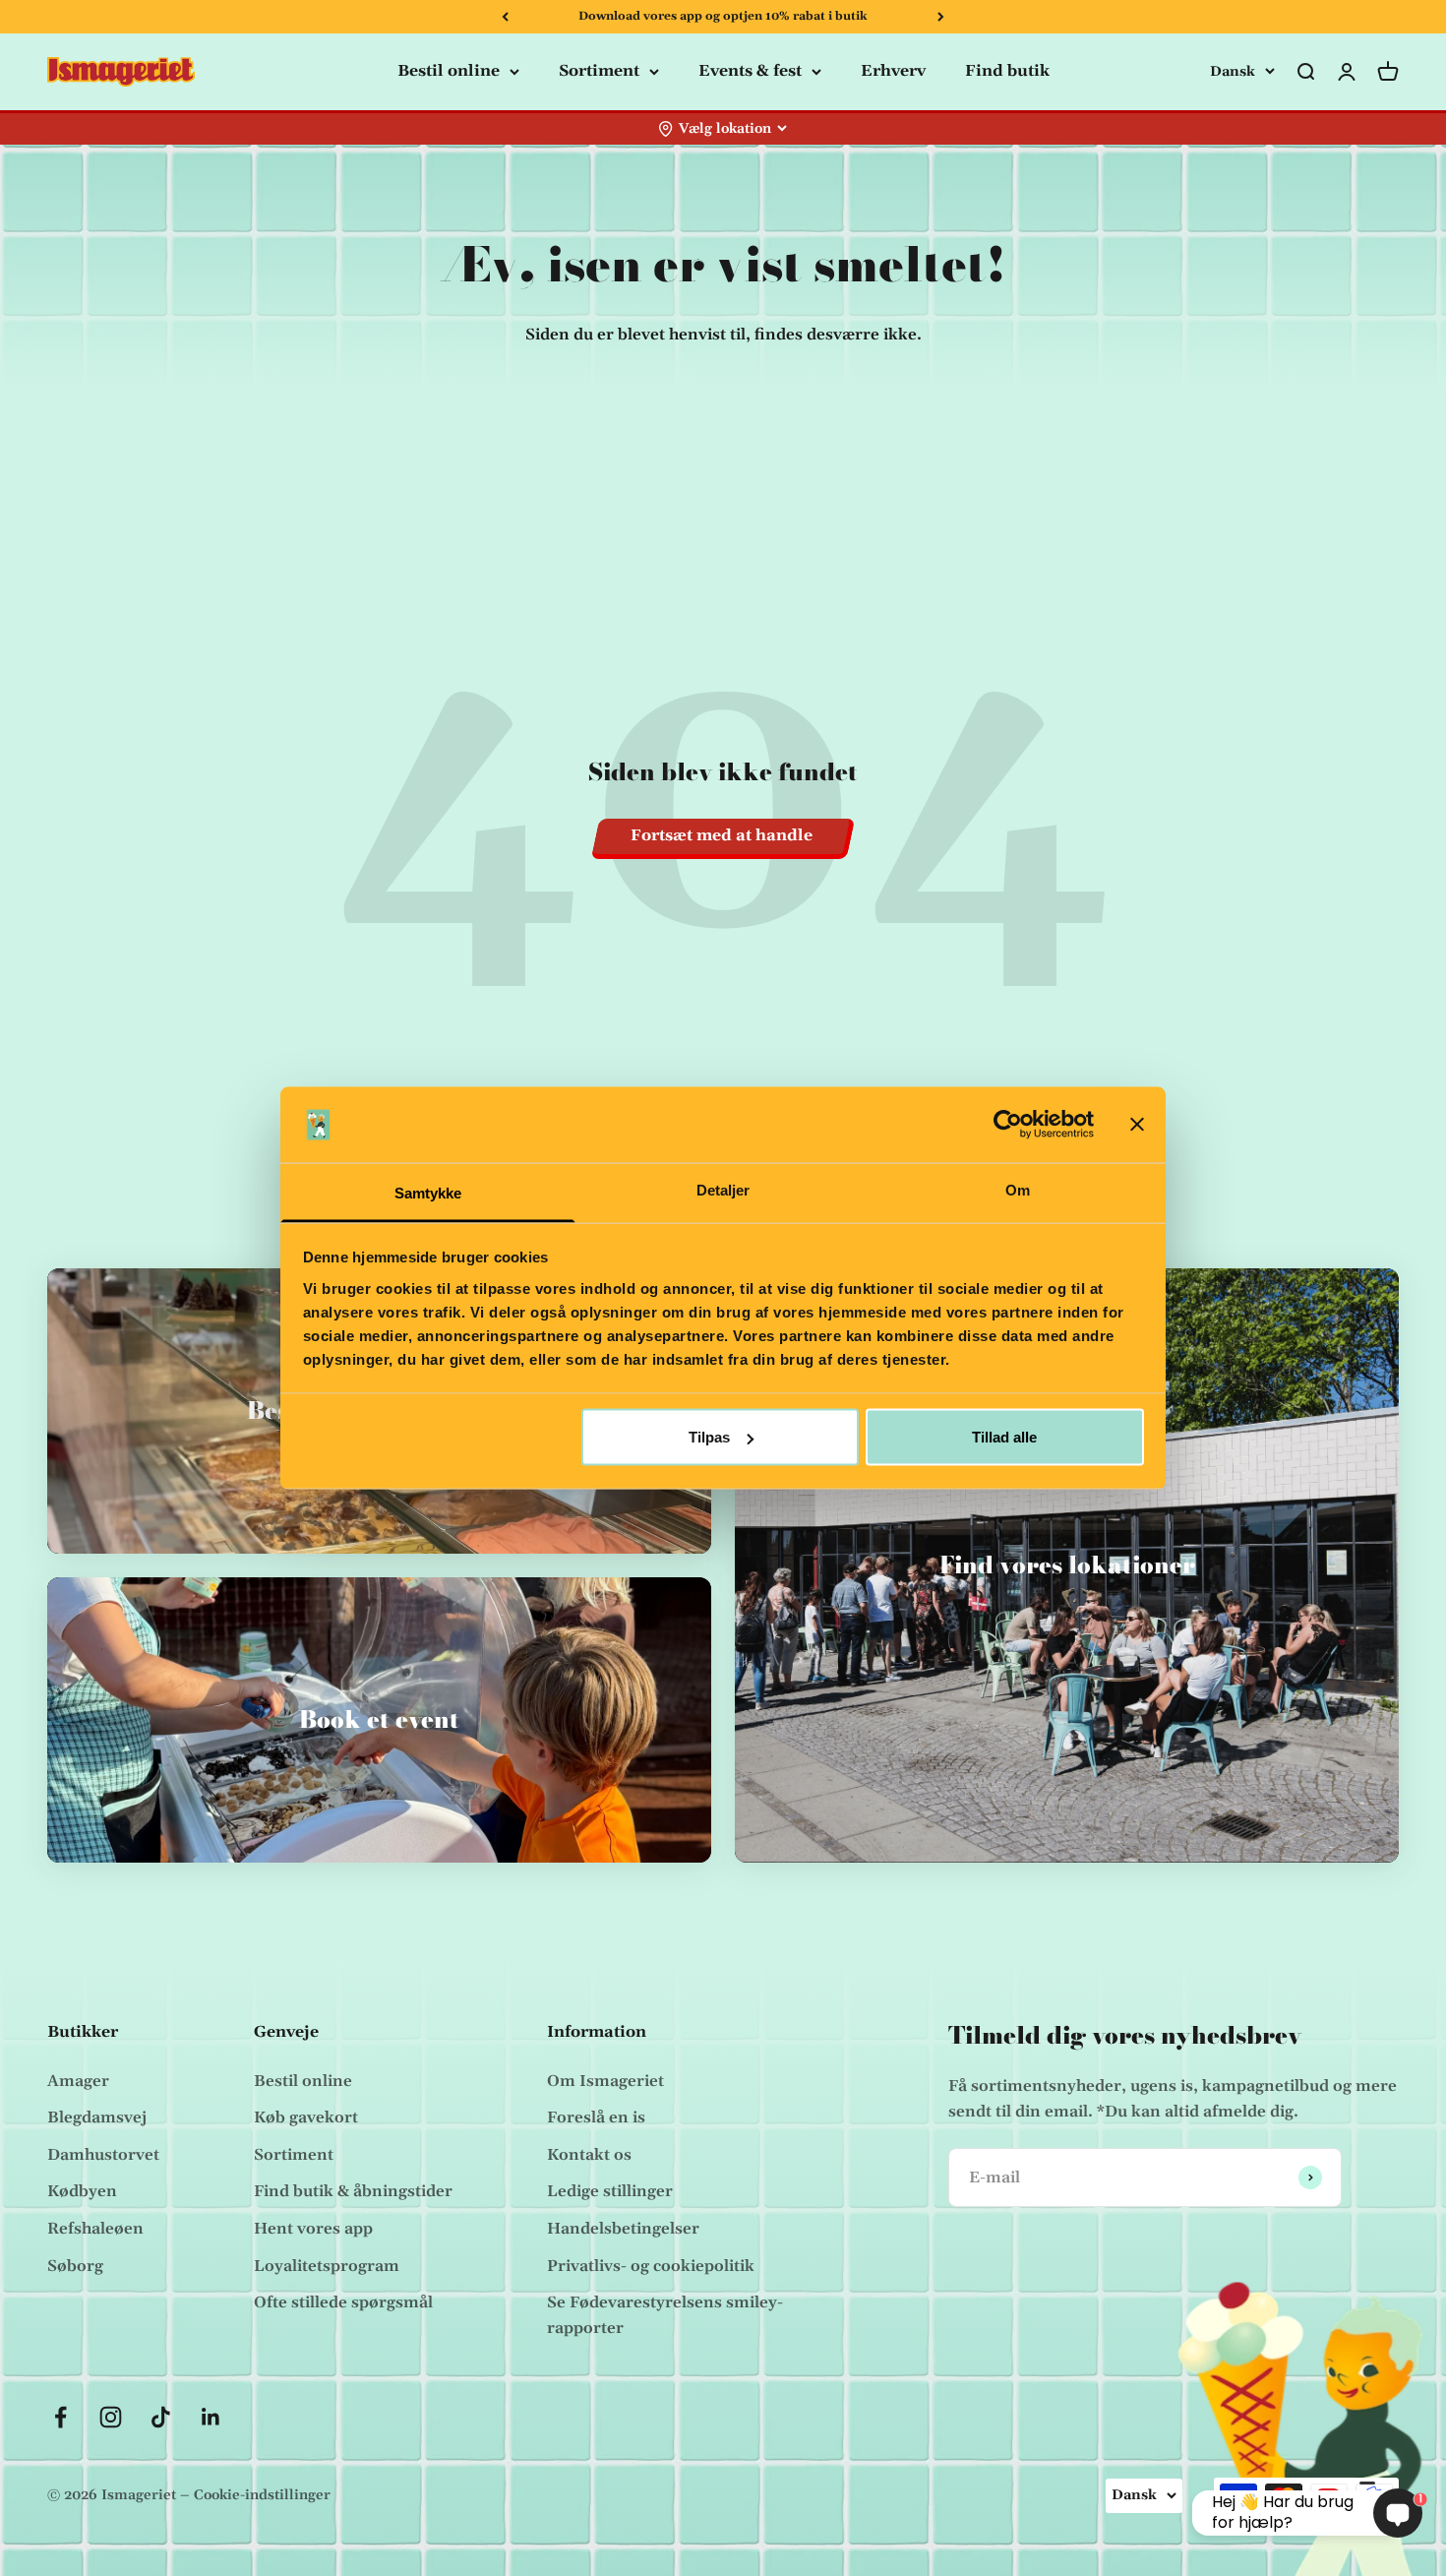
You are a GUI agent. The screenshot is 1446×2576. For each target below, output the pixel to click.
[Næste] (941, 17)
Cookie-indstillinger (262, 2495)
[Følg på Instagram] (111, 2417)
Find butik (1007, 71)
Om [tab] (1018, 1189)
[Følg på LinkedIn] (211, 2417)
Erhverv (893, 71)
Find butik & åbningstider (353, 2191)
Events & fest (750, 71)
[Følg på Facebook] (60, 2417)
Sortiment (599, 71)
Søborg (75, 2266)
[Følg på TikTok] (161, 2417)
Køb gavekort (306, 2117)
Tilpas (709, 1437)
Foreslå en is (596, 2117)
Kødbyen (82, 2191)
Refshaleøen (95, 2229)
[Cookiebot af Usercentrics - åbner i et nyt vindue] (1008, 1125)
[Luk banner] (1137, 1125)
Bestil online (449, 71)
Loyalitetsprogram (327, 2266)
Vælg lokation (725, 129)
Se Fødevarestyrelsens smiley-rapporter (665, 2315)
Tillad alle (1004, 1437)
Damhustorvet (103, 2155)
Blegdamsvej (97, 2117)
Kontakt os (589, 2155)
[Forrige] (505, 17)
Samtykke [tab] (428, 1192)
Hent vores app (313, 2229)
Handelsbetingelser (623, 2229)
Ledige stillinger (610, 2191)
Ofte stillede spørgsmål (343, 2302)
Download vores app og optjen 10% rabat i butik (723, 16)
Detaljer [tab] (723, 1189)
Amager (78, 2081)
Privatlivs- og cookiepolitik (651, 2266)
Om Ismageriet (605, 2081)
